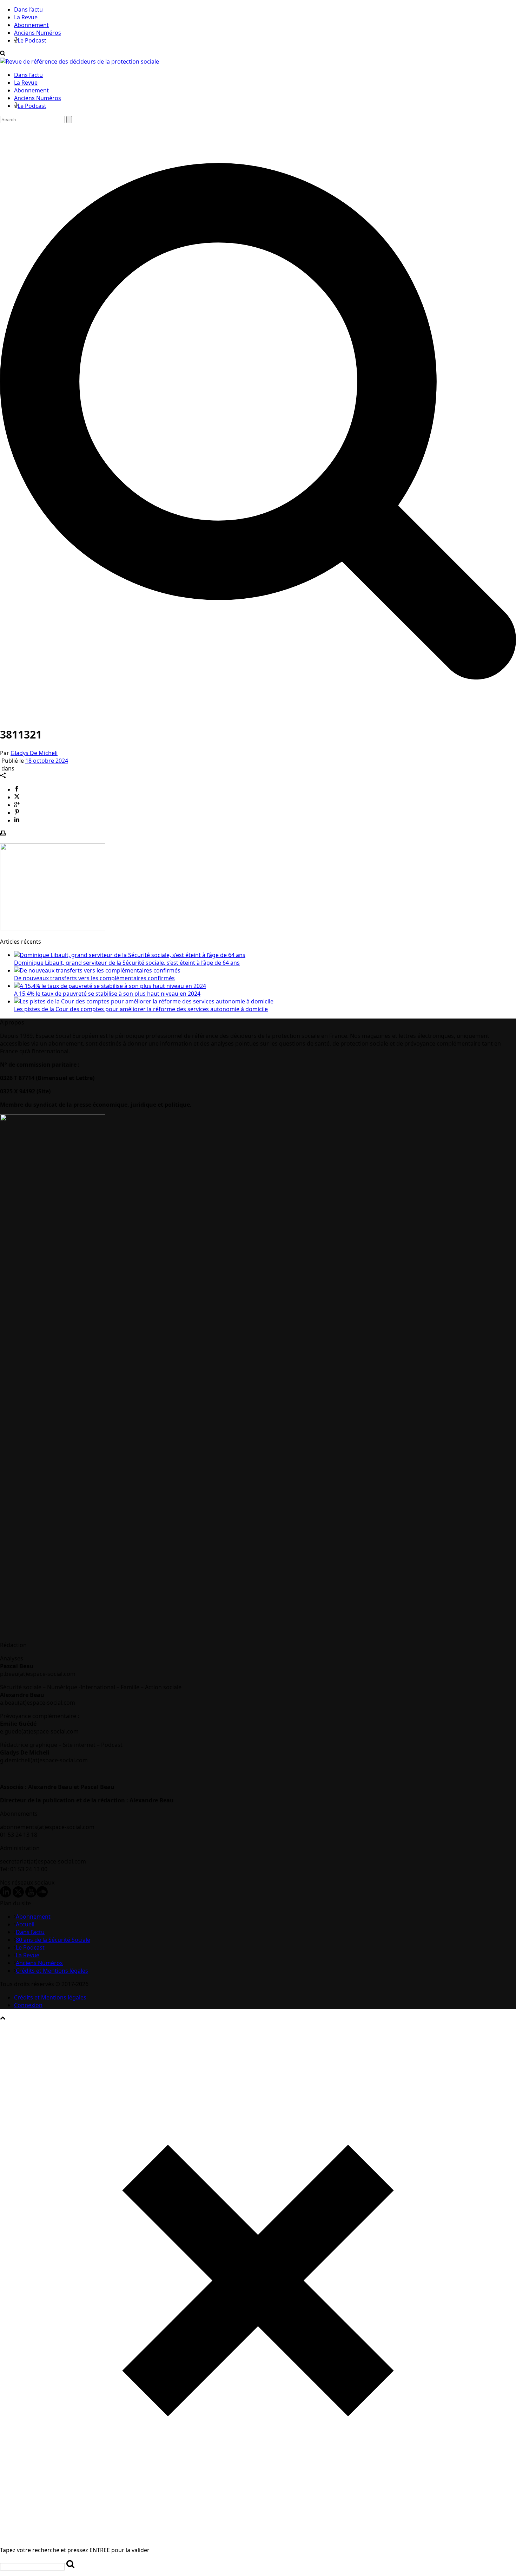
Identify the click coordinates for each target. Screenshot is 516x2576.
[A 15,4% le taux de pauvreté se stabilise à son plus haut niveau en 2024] (110, 986)
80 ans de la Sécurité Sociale (53, 1940)
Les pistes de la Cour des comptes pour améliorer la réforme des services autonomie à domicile (141, 1009)
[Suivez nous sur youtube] (31, 1895)
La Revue (26, 17)
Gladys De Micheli (34, 753)
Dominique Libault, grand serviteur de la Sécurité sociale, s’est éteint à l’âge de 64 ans (127, 963)
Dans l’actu (28, 9)
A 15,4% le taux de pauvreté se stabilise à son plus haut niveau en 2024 (107, 994)
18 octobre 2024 (47, 761)
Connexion (28, 2005)
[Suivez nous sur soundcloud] (42, 1895)
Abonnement (31, 25)
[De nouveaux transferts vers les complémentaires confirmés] (97, 970)
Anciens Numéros (38, 33)
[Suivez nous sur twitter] (18, 1895)
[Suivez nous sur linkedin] (6, 1895)
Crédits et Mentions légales (52, 1971)
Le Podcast (32, 40)
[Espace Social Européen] (80, 61)
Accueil (25, 1924)
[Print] (3, 834)
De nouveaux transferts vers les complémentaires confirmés (94, 978)
